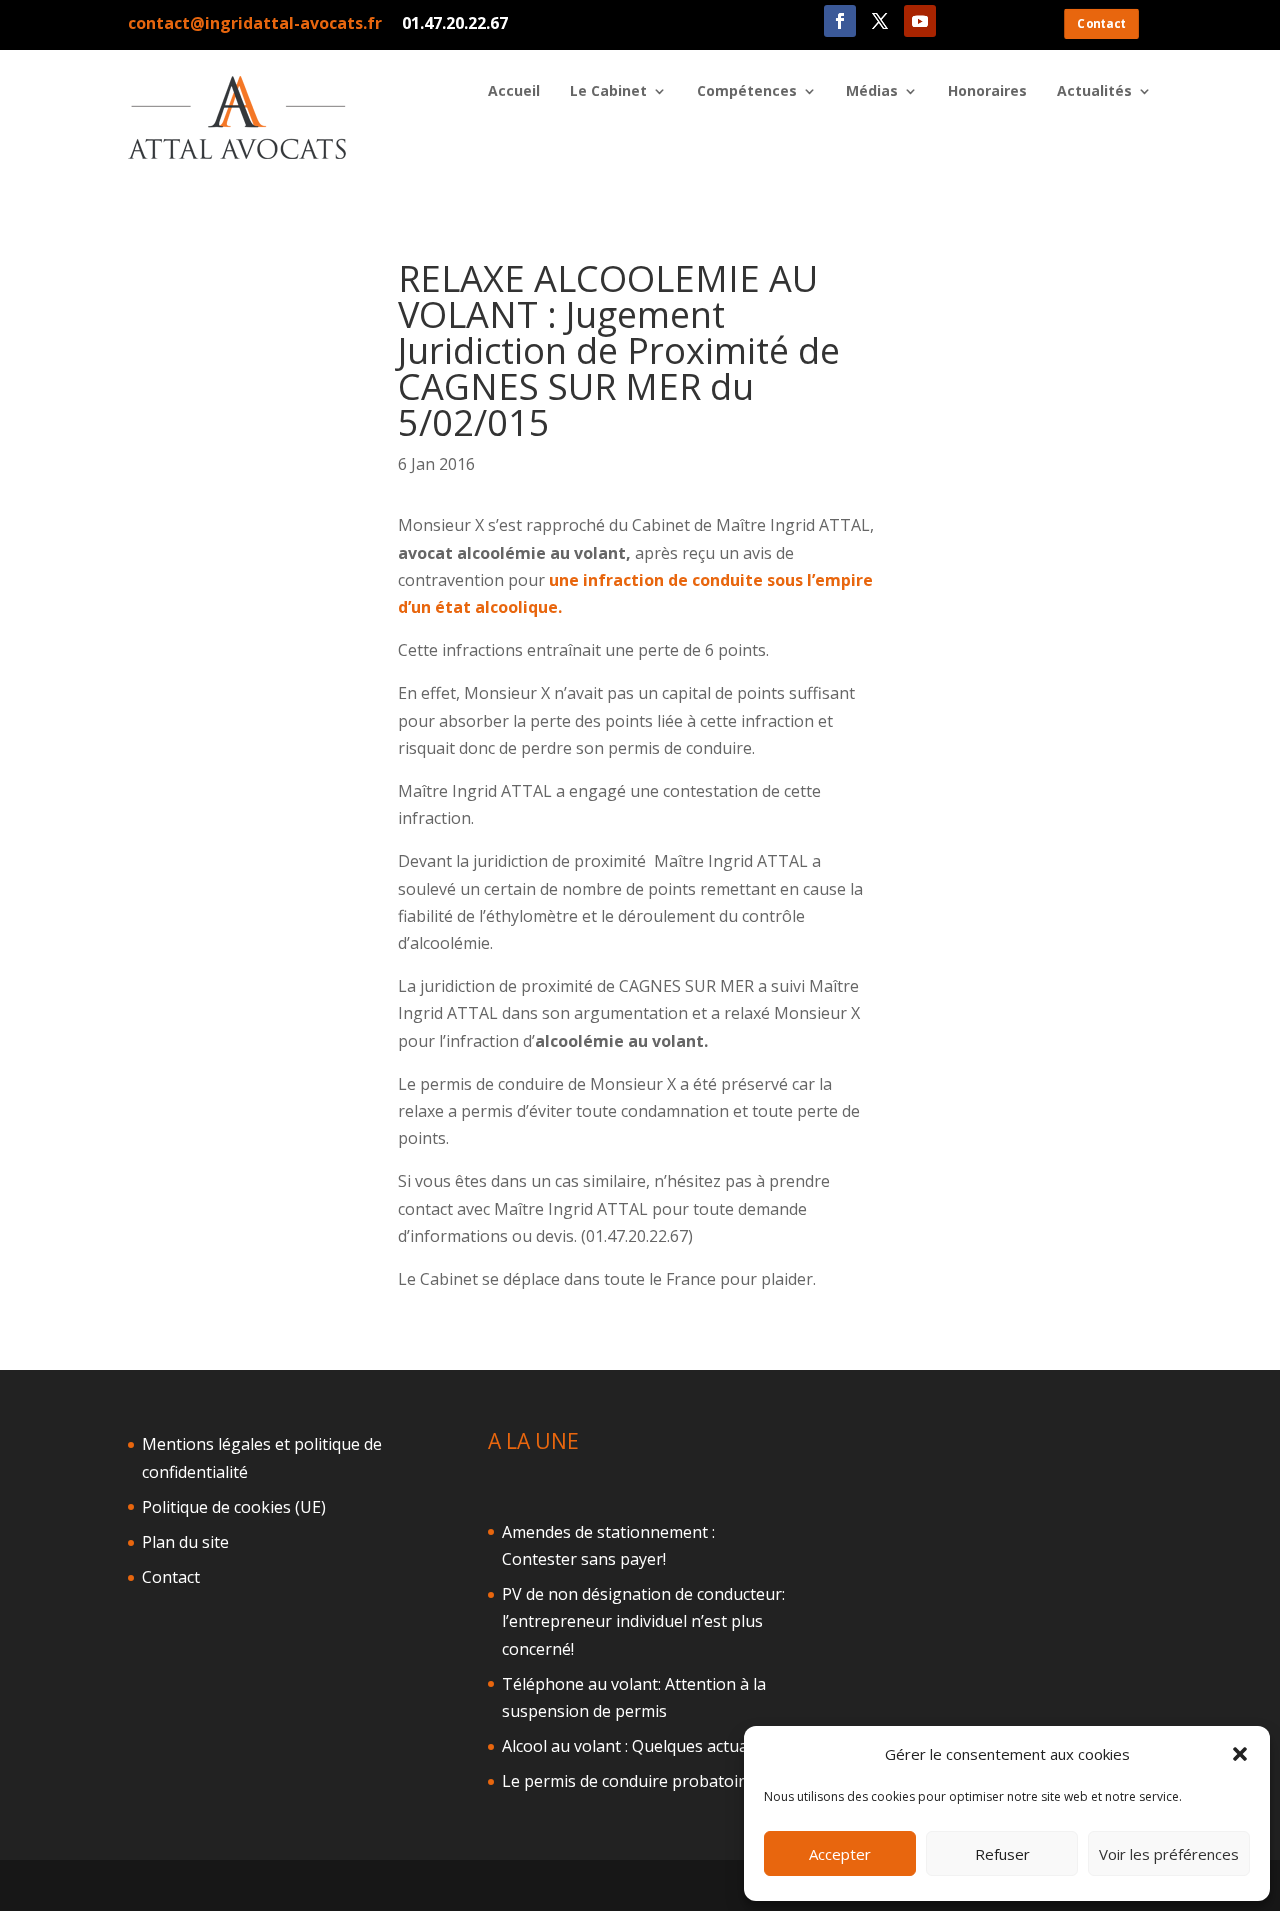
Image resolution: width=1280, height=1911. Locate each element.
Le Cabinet (608, 92)
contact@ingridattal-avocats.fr (255, 23)
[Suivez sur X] (880, 21)
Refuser (1002, 1854)
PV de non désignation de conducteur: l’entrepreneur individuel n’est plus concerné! (643, 1621)
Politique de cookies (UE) (234, 1507)
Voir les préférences (1169, 1854)
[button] (1240, 1754)
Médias (872, 92)
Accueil (514, 92)
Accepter (840, 1854)
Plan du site (185, 1542)
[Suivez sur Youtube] (920, 21)
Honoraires (987, 92)
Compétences (747, 92)
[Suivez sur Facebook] (840, 21)
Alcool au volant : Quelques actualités (640, 1746)
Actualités (1094, 92)
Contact (1101, 23)
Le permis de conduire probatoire (628, 1781)
